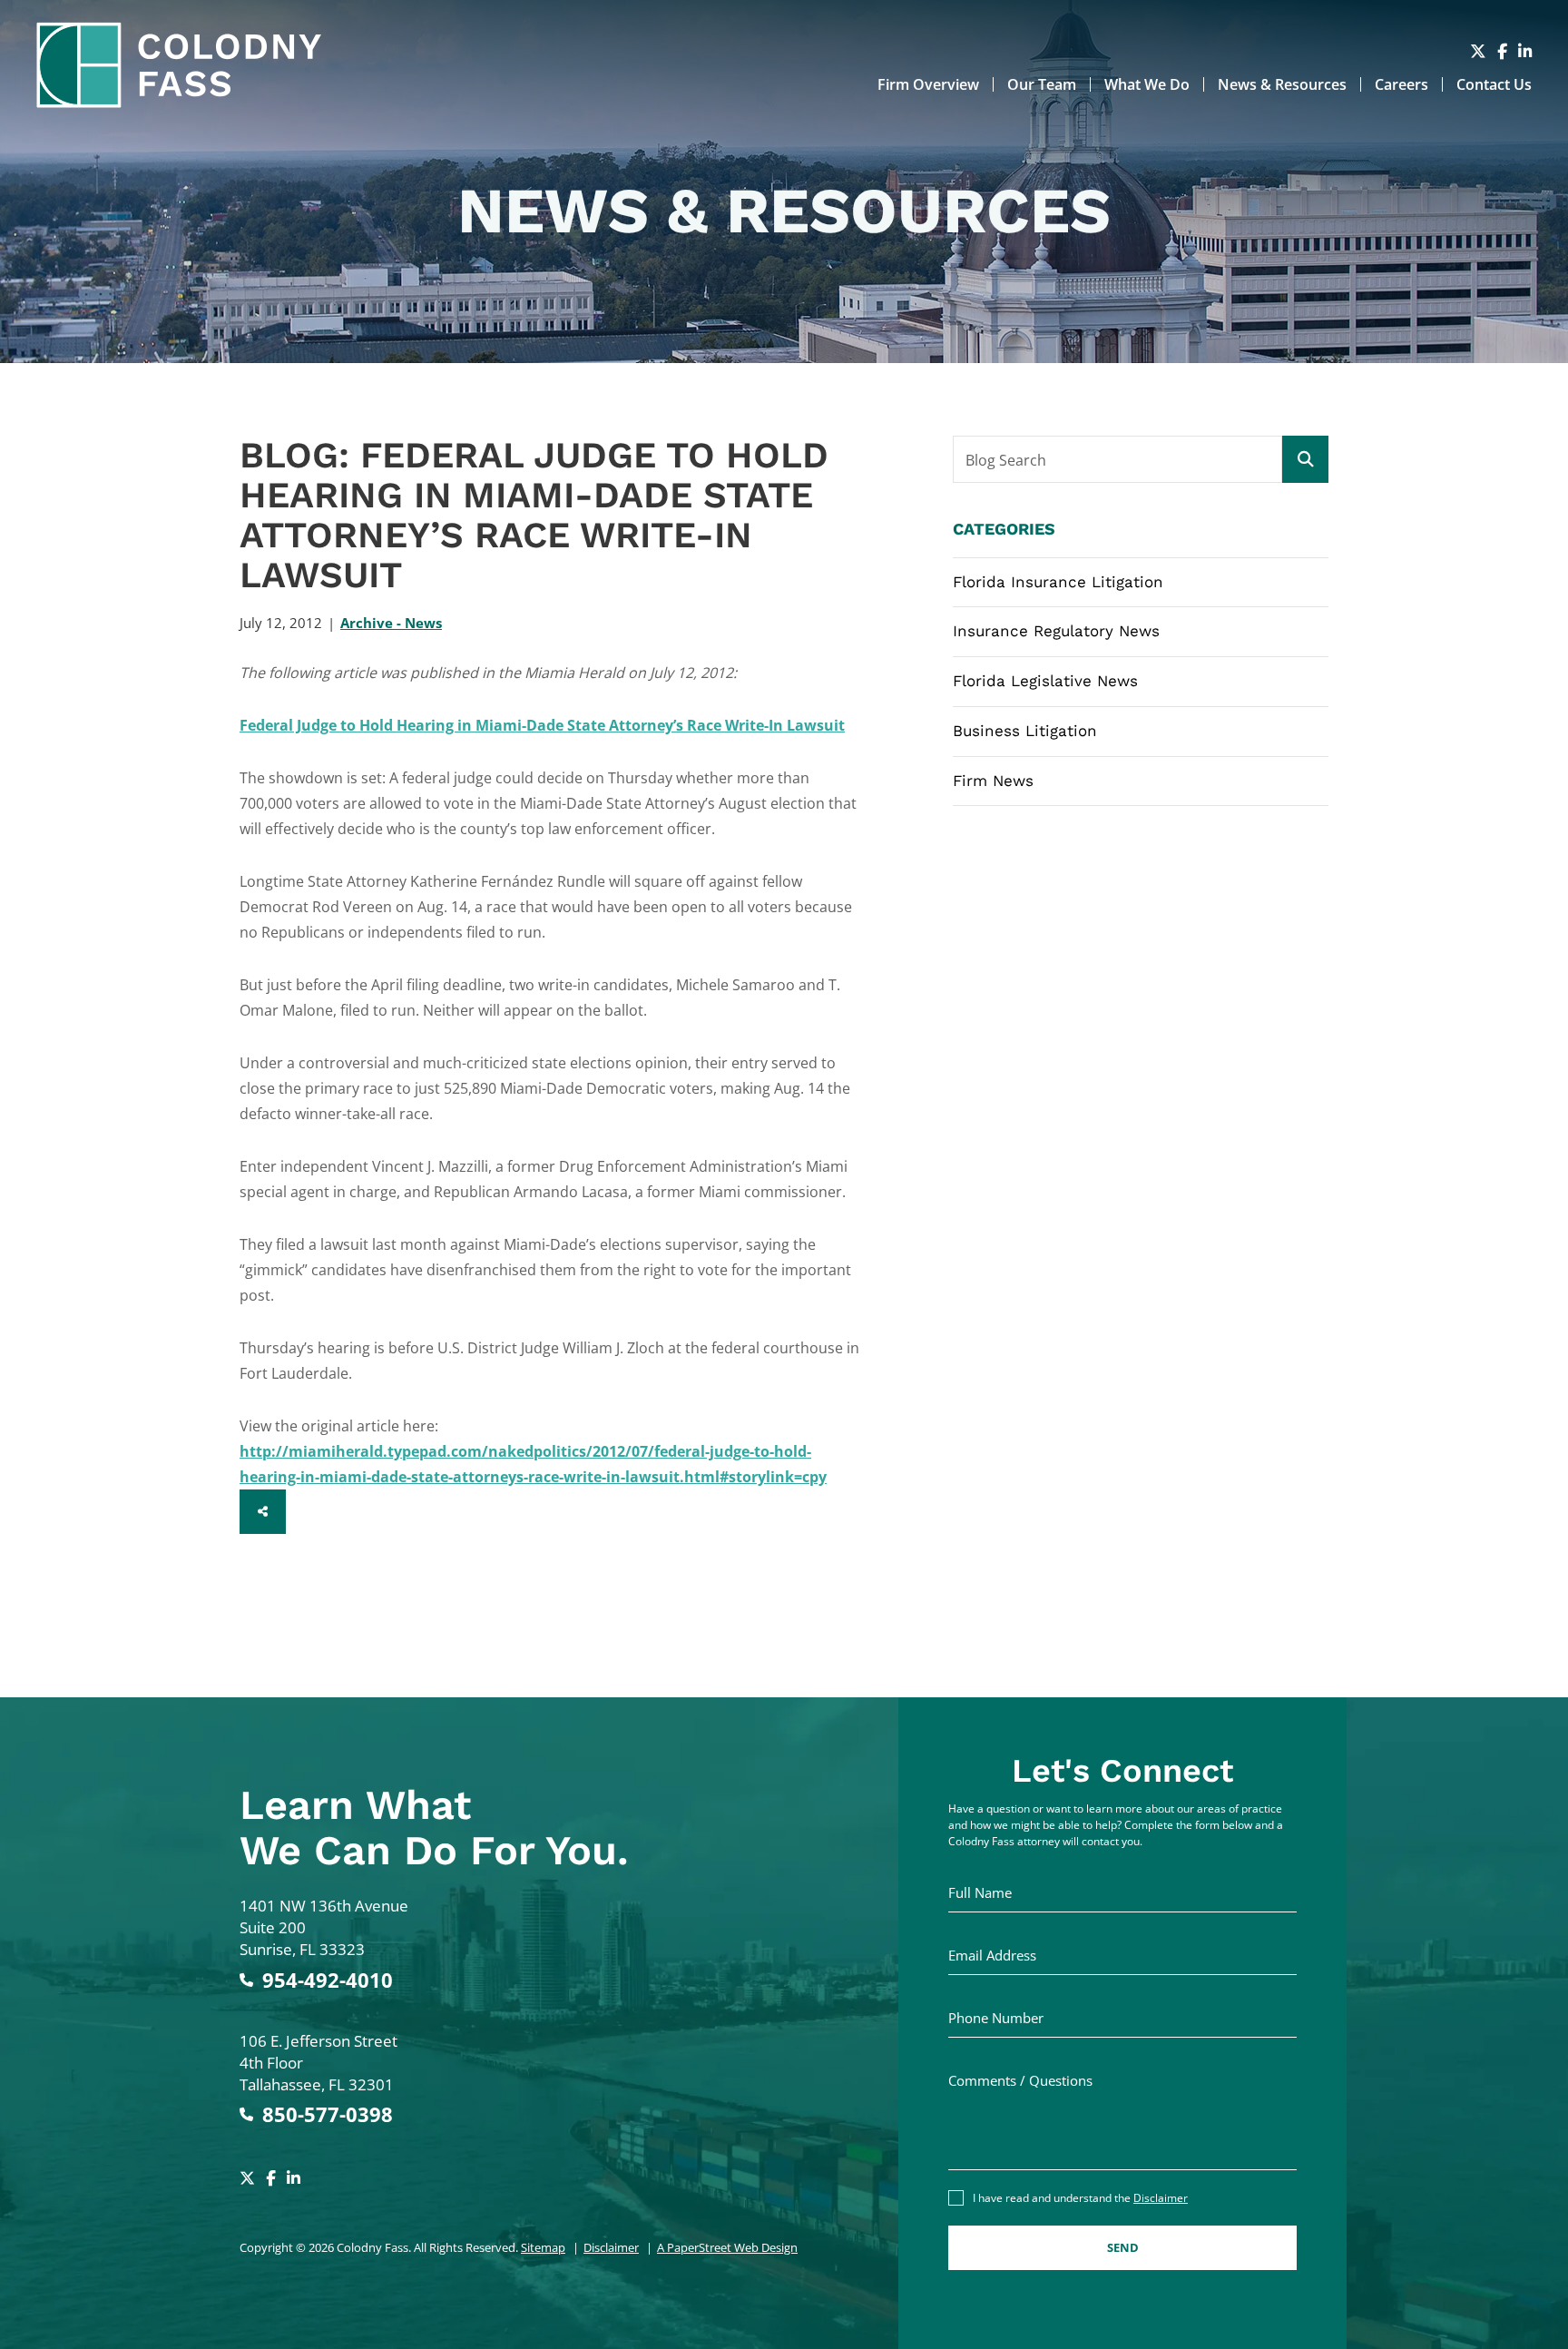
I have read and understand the (1080, 2198)
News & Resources (1282, 84)
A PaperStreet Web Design (727, 2247)
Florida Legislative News (1045, 681)
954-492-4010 (328, 1980)
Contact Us (1494, 84)
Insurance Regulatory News (1056, 631)
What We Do (1147, 84)
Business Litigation (1025, 731)
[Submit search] (1305, 459)
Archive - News (391, 623)
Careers (1401, 84)
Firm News (993, 781)
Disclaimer (611, 2247)
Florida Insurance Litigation (1058, 582)
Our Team (1042, 84)
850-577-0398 (328, 2114)
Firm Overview (928, 84)
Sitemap (543, 2247)
